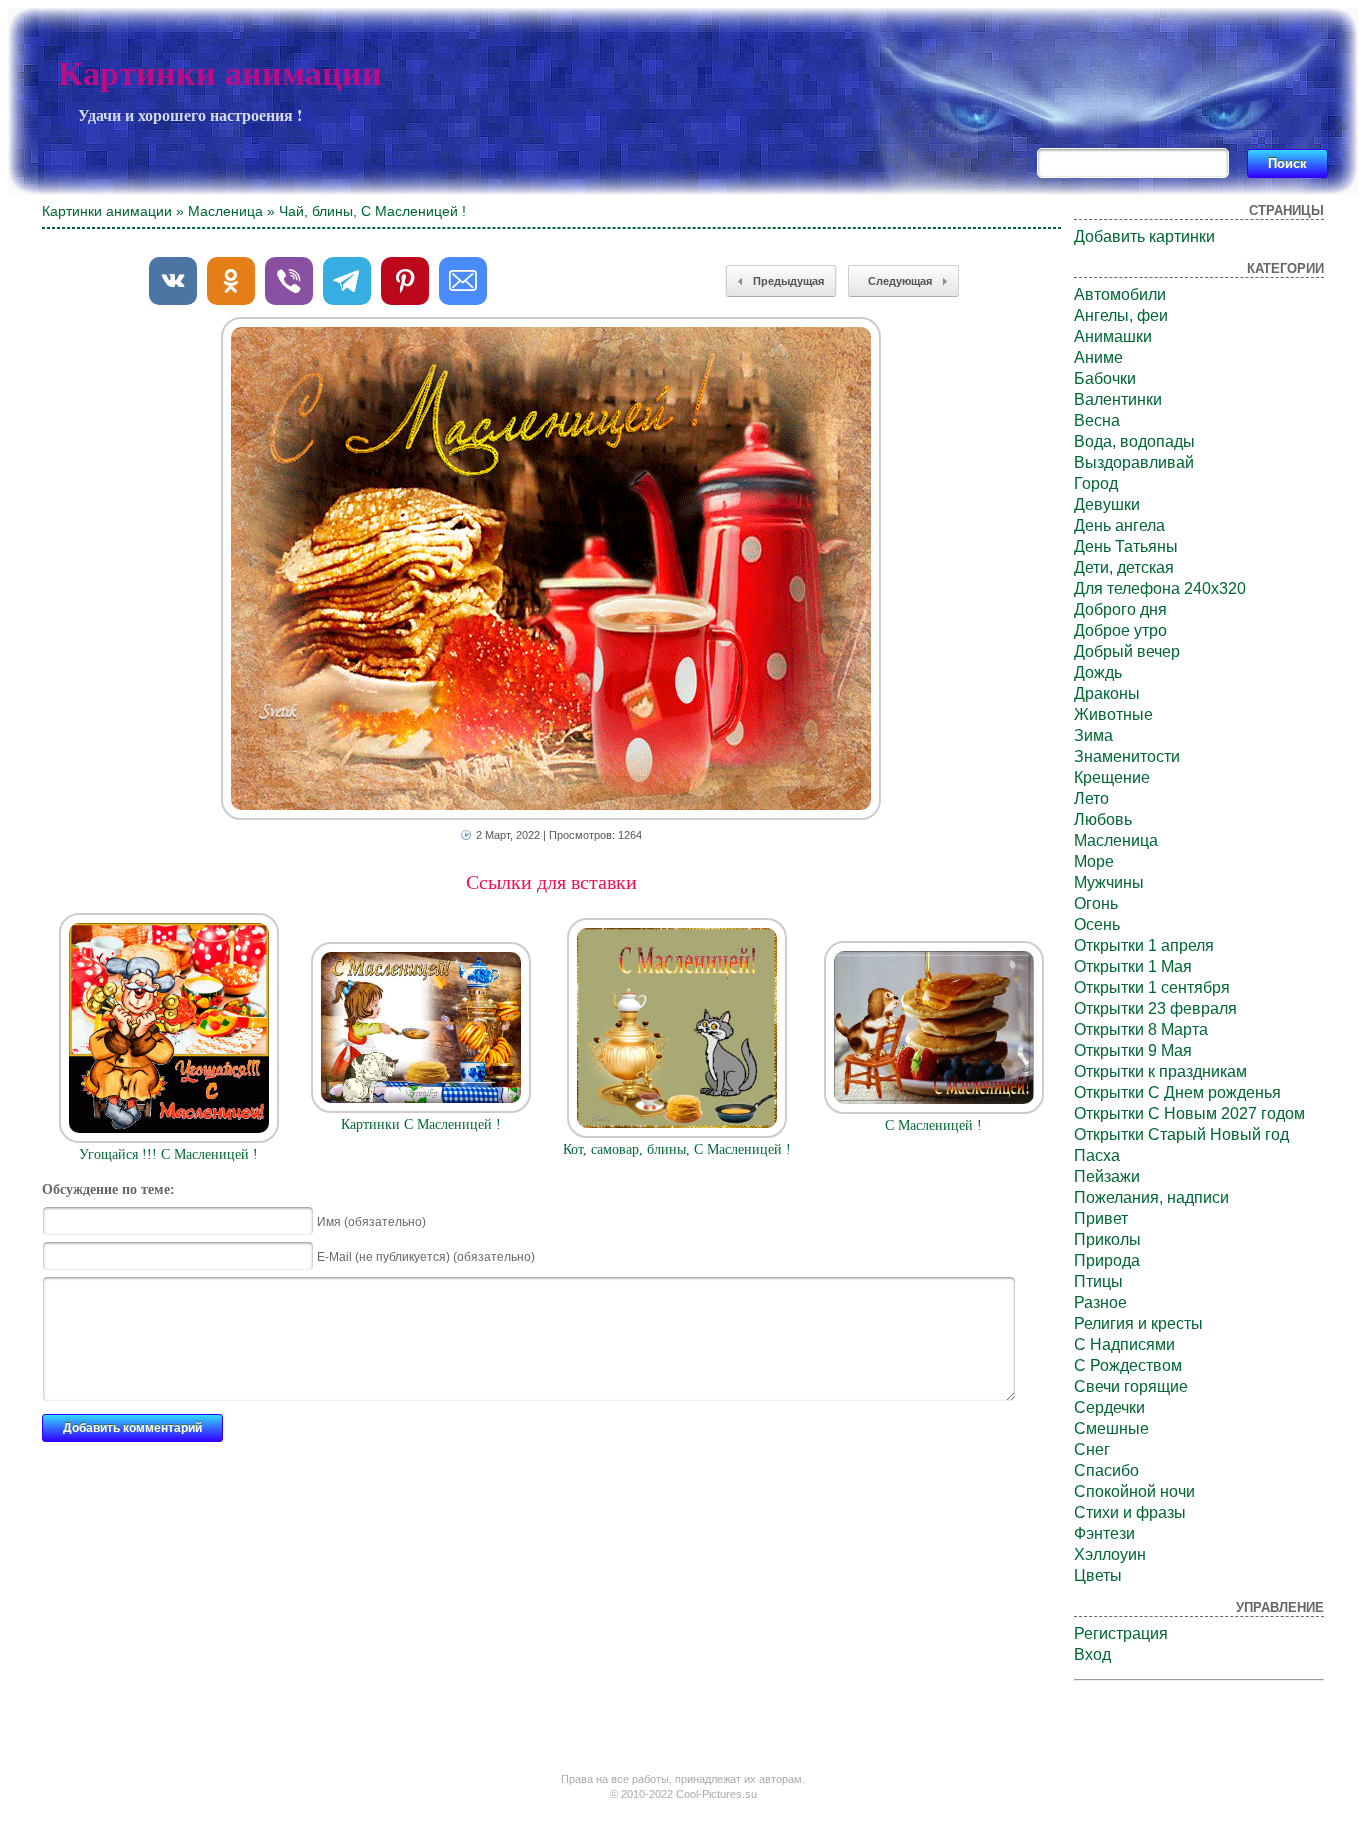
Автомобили (1120, 294)
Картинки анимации (220, 73)
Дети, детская (1124, 567)
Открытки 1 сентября (1152, 987)
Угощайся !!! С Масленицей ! (168, 1154)
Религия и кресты (1138, 1323)
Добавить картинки (1144, 236)
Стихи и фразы (1130, 1512)
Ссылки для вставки (551, 882)
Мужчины (1109, 882)
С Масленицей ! (933, 1125)
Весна (1097, 420)
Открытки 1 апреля (1144, 945)
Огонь (1096, 903)
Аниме (1098, 357)
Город (1096, 483)
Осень (1097, 924)
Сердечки (1109, 1407)
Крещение (1112, 777)
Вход (1092, 1654)
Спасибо (1106, 1470)
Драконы (1107, 693)
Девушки (1107, 504)
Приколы (1107, 1239)
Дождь (1098, 672)
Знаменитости (1127, 756)
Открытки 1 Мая (1133, 966)
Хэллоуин (1110, 1554)
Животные (1113, 714)
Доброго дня (1120, 609)
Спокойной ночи (1134, 1491)
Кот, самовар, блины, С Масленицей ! (677, 1149)
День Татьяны (1126, 546)
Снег (1092, 1449)
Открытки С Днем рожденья (1177, 1092)
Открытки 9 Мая (1133, 1050)
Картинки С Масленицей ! (421, 1124)
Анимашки (1113, 336)
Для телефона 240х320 (1160, 588)
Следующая (900, 281)
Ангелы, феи (1121, 315)
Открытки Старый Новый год (1181, 1134)
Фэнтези (1104, 1533)
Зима (1093, 735)
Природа (1107, 1260)
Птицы (1098, 1281)
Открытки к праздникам (1160, 1071)
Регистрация (1121, 1633)
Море (1094, 861)
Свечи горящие (1131, 1386)
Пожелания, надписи (1151, 1197)
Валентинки (1118, 399)
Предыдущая (788, 281)
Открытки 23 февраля (1155, 1008)
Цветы (1098, 1575)
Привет (1101, 1218)
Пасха (1097, 1155)
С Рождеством (1128, 1365)
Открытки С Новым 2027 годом (1189, 1113)
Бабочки (1105, 378)
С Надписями (1124, 1344)
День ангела (1119, 525)
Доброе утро (1120, 630)
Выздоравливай (1134, 462)
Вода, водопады (1134, 441)
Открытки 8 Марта (1141, 1029)
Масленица (225, 211)
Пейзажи (1107, 1176)
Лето (1091, 798)
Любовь (1103, 819)
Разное (1100, 1302)
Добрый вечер (1127, 651)
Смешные (1111, 1428)
